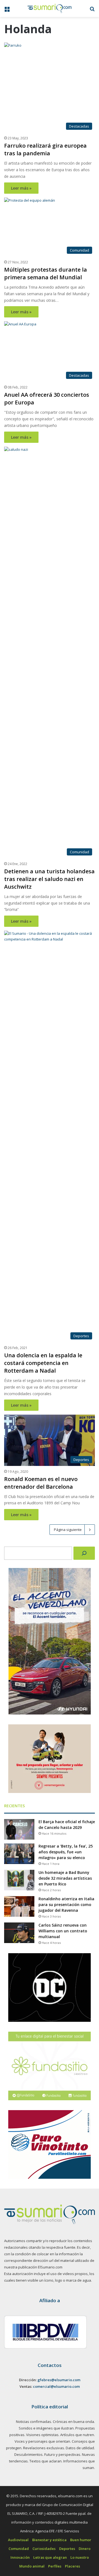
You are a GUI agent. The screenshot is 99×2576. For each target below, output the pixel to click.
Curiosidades (44, 2549)
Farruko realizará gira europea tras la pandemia (45, 149)
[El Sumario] (50, 9)
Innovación (20, 2557)
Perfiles (55, 2566)
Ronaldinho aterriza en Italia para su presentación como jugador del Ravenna (66, 1904)
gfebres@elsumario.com (59, 2380)
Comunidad (19, 2549)
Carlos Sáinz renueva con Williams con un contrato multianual (63, 1931)
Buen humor (81, 2540)
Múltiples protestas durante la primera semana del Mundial (46, 273)
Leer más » (21, 188)
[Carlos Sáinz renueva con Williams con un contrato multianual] (19, 1933)
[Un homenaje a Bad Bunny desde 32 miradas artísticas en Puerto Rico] (19, 1880)
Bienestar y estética (49, 2540)
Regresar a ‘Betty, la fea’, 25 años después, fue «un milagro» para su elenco (66, 1852)
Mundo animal (32, 2566)
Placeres (72, 2566)
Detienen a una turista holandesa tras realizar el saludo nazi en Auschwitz (49, 879)
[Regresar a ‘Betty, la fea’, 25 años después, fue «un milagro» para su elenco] (19, 1854)
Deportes (67, 2549)
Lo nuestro (80, 2557)
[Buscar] (84, 1553)
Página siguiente (68, 1530)
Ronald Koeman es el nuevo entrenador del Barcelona (41, 1483)
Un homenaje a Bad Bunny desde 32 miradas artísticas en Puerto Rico (65, 1878)
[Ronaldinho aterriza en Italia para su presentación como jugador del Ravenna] (19, 1906)
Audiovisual (18, 2540)
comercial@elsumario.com (56, 2386)
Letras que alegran (50, 2557)
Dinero (85, 2549)
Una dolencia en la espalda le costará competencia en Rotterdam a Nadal (43, 1363)
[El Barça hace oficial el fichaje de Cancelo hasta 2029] (19, 1829)
